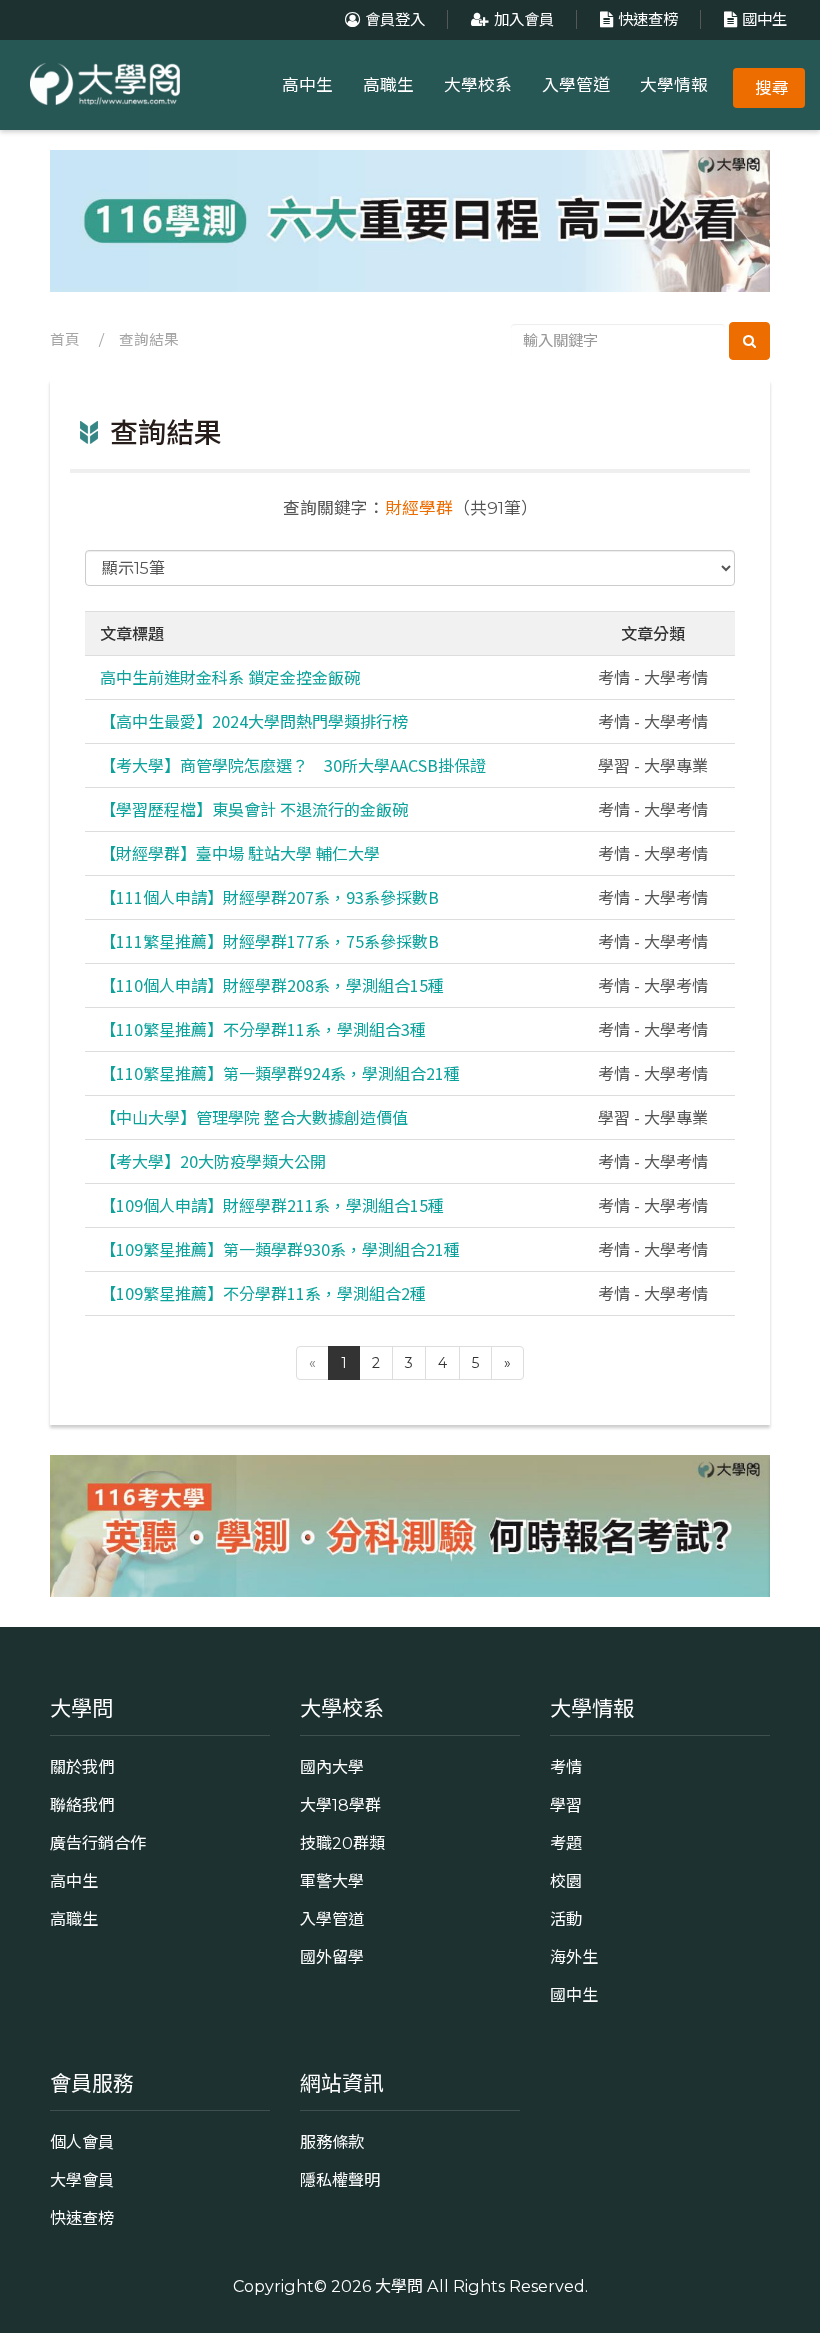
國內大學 (332, 1767)
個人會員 (82, 2142)
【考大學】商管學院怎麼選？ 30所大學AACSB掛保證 (293, 765)
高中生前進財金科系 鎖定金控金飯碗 (230, 677)
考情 (566, 1767)
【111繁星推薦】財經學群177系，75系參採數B (269, 941)
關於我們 (82, 1767)
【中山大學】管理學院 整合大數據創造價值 (254, 1117)
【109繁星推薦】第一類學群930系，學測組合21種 (280, 1249)
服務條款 (332, 2142)
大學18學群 (340, 1805)
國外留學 (332, 1957)
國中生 (764, 19)
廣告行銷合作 (98, 1843)
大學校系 (478, 85)
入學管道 (576, 85)
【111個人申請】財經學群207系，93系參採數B (269, 897)
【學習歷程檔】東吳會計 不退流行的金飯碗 (254, 809)
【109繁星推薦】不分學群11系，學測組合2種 (263, 1293)
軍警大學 (332, 1881)
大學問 (399, 2286)
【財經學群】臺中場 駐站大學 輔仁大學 (240, 853)
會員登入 (395, 19)
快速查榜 (648, 19)
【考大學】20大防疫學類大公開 (213, 1161)
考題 (566, 1843)
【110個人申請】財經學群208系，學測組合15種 (272, 985)
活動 (566, 1919)
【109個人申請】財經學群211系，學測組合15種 (272, 1205)
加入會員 (524, 19)
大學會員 (82, 2180)
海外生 (574, 1957)
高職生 (388, 85)
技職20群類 (342, 1843)
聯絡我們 (82, 1805)
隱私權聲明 (340, 2180)
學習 (566, 1805)
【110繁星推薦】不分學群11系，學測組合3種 (263, 1029)
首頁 (65, 340)
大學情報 (674, 85)
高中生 (307, 85)
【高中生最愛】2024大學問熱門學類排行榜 (254, 721)
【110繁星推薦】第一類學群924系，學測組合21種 (280, 1073)
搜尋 (772, 88)
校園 (566, 1881)
